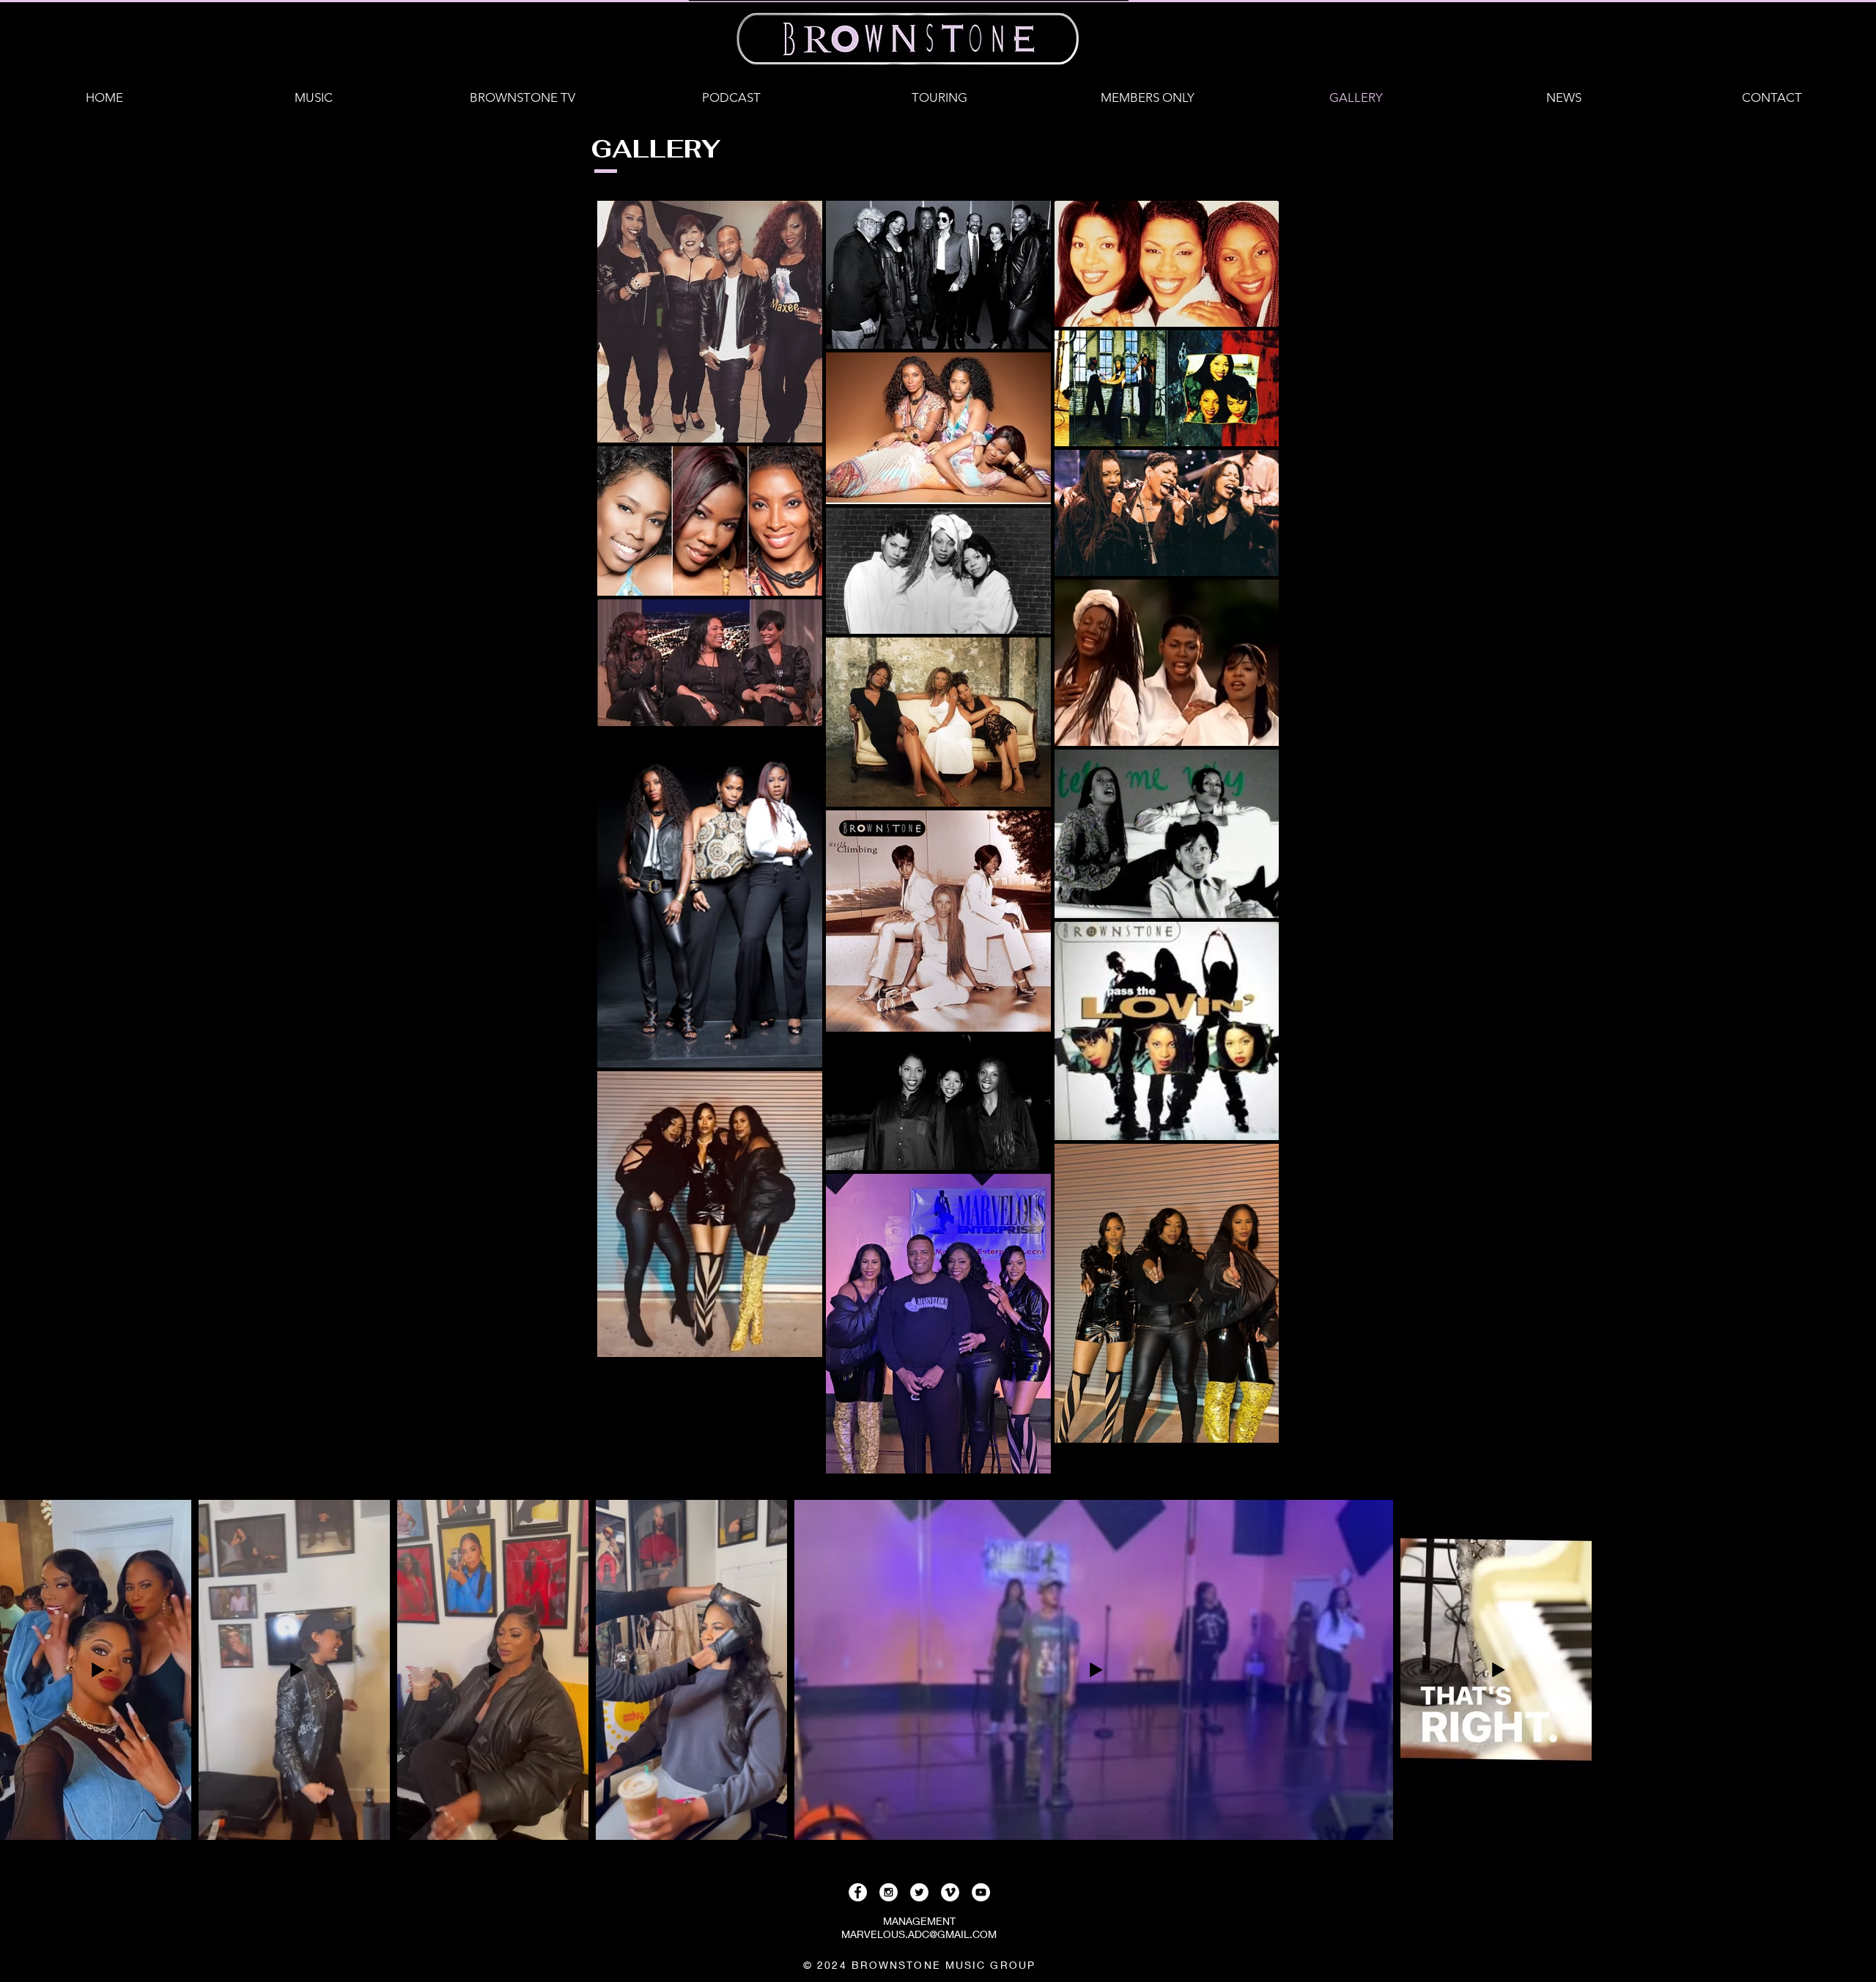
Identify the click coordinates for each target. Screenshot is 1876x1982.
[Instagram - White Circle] (889, 1892)
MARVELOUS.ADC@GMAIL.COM (919, 1934)
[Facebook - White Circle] (858, 1892)
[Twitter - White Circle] (919, 1892)
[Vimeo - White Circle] (950, 1892)
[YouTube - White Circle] (981, 1892)
